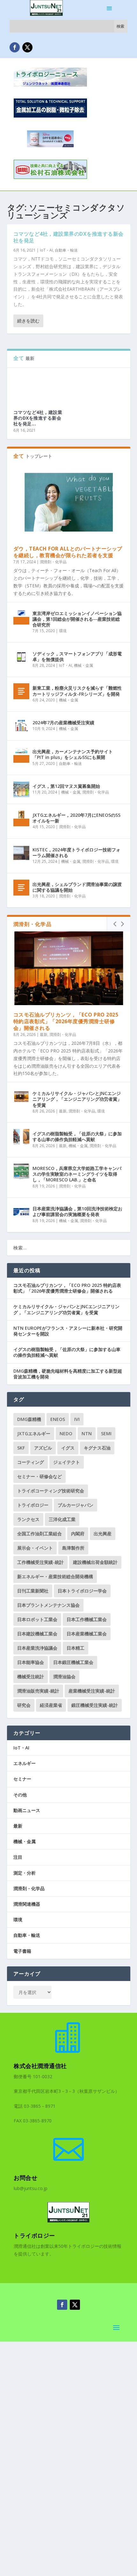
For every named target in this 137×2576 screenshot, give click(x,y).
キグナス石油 (97, 1448)
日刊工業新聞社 (33, 1591)
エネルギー (25, 1763)
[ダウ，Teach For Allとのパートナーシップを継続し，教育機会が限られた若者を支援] (69, 502)
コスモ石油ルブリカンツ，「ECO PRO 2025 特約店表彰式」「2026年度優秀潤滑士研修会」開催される (66, 1021)
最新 (44, 1034)
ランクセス (28, 1519)
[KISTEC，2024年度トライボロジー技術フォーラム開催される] (21, 853)
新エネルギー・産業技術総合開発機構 (55, 1576)
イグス (68, 1448)
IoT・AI (46, 250)
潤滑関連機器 (27, 1904)
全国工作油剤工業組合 (40, 1534)
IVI (77, 1419)
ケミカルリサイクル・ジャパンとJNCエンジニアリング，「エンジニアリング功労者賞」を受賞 (77, 1099)
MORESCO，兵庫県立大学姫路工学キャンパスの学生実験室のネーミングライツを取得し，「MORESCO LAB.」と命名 (77, 1174)
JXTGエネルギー (34, 1433)
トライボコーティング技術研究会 (51, 1491)
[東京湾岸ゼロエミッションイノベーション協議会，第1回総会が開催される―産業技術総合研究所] (21, 617)
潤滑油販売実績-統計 (38, 1691)
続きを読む (28, 321)
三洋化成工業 (62, 1519)
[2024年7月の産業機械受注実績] (21, 726)
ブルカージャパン (76, 1505)
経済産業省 (51, 1705)
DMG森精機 (29, 1419)
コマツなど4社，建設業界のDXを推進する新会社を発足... (38, 418)
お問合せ (25, 2178)
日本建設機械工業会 (37, 1634)
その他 (20, 1795)
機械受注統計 (31, 1677)
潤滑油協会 (64, 1677)
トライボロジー (33, 1505)
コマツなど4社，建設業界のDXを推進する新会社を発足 (68, 237)
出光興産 (103, 1534)
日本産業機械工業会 (87, 1634)
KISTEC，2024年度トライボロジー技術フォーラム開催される (76, 852)
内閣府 (78, 1534)
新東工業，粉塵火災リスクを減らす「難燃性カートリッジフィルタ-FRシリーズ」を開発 (77, 691)
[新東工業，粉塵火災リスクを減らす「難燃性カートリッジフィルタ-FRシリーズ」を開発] (21, 691)
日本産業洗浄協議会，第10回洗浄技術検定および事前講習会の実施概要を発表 (77, 1211)
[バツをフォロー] (27, 47)
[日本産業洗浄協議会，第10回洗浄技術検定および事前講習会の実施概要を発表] (21, 1212)
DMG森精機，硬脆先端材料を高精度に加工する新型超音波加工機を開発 (68, 1374)
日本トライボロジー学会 (82, 1591)
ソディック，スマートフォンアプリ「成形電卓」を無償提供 (77, 656)
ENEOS (58, 1419)
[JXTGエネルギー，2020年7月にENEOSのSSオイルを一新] (21, 818)
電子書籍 (22, 1951)
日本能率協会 (31, 1662)
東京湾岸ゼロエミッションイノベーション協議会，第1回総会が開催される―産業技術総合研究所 (77, 619)
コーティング (31, 1462)
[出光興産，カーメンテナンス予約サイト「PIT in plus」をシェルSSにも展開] (21, 755)
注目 (18, 1857)
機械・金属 (83, 665)
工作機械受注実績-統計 (40, 1562)
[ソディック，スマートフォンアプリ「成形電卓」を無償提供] (21, 657)
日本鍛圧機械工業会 (73, 1662)
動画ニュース (27, 1810)
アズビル (43, 1448)
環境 (63, 631)
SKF (21, 1448)
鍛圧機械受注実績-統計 (95, 1705)
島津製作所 (73, 1548)
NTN (87, 1433)
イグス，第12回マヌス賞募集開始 (66, 786)
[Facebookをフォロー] (15, 47)
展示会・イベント (35, 1548)
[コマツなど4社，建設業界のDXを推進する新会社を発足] (38, 386)
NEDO (66, 1433)
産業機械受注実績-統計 (92, 1691)
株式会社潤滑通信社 (40, 2066)
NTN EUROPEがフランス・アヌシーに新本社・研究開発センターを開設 (68, 1331)
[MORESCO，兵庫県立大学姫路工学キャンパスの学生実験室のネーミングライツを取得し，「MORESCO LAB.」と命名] (21, 1172)
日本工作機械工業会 (87, 1619)
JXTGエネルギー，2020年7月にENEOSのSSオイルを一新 (76, 818)
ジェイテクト (67, 1462)
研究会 (24, 1705)
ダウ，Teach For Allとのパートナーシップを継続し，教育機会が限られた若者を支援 (68, 552)
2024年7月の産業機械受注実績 (63, 723)
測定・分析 (25, 1873)
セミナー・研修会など (40, 1476)
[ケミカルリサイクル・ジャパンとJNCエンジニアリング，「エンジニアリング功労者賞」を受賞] (21, 1097)
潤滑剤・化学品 (53, 562)
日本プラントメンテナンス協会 (48, 1605)
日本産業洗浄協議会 (37, 1648)
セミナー (22, 1779)
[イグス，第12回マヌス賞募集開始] (21, 789)
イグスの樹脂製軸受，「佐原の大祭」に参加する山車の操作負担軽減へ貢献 (77, 1136)
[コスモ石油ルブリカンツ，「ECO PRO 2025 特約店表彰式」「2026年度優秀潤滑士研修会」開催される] (69, 968)
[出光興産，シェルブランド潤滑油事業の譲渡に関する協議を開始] (21, 888)
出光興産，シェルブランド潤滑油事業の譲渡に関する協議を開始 (77, 887)
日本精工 (76, 1648)
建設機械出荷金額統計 (95, 1562)
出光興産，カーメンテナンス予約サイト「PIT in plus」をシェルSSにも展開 (73, 754)
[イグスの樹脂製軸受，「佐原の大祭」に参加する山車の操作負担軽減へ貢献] (21, 1137)
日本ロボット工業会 (37, 1619)
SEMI (106, 1433)
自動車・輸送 (66, 250)
